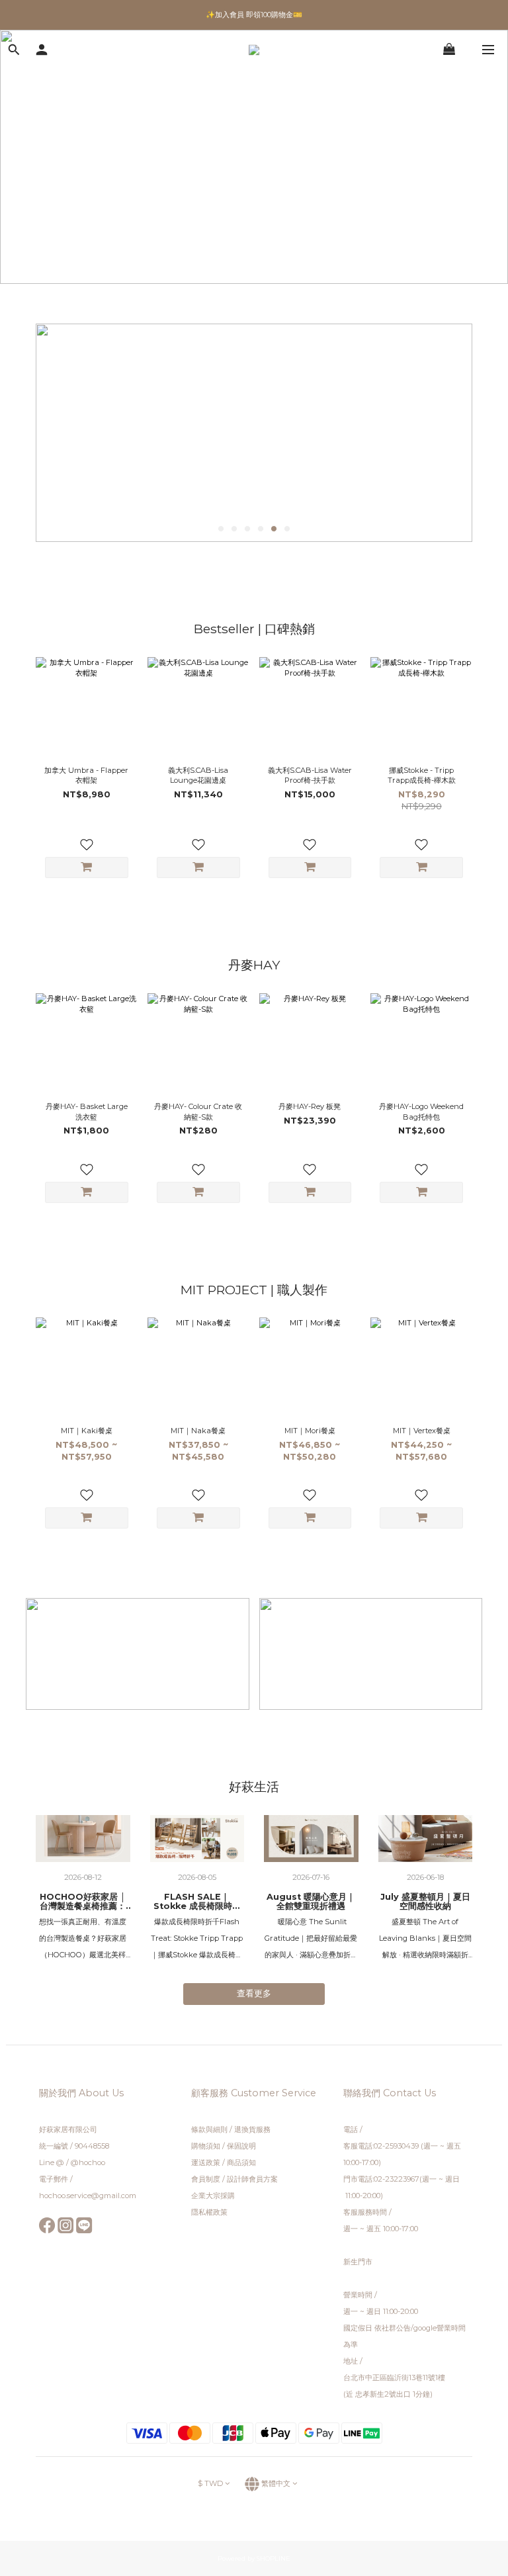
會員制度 (206, 2179)
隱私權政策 (209, 2212)
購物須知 (206, 2146)
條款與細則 (210, 2129)
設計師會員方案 (252, 2179)
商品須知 (241, 2162)
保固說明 (241, 2146)
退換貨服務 (252, 2129)
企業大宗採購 (213, 2196)
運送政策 (206, 2162)
